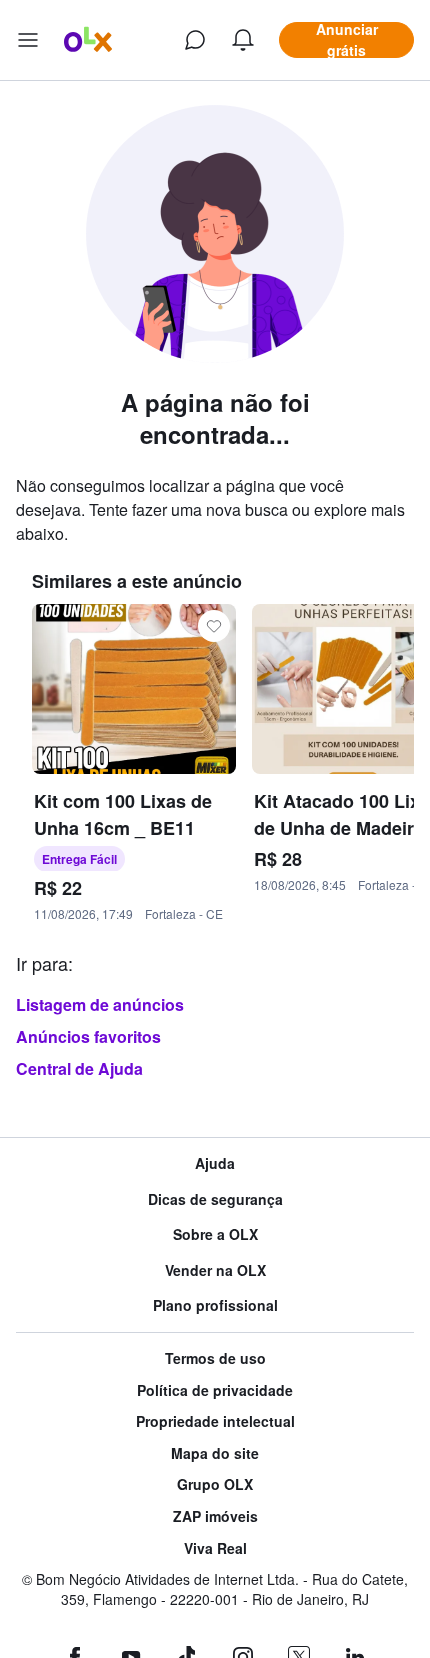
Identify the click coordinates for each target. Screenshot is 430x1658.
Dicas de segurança (215, 1199)
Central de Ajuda (79, 1068)
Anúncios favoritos (88, 1036)
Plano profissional (215, 1305)
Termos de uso (215, 1358)
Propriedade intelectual (215, 1421)
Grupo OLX (215, 1484)
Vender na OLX (215, 1270)
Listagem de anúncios (100, 1004)
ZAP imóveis (215, 1516)
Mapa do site (215, 1453)
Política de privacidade (215, 1390)
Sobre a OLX (215, 1234)
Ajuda (215, 1163)
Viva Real (215, 1548)
